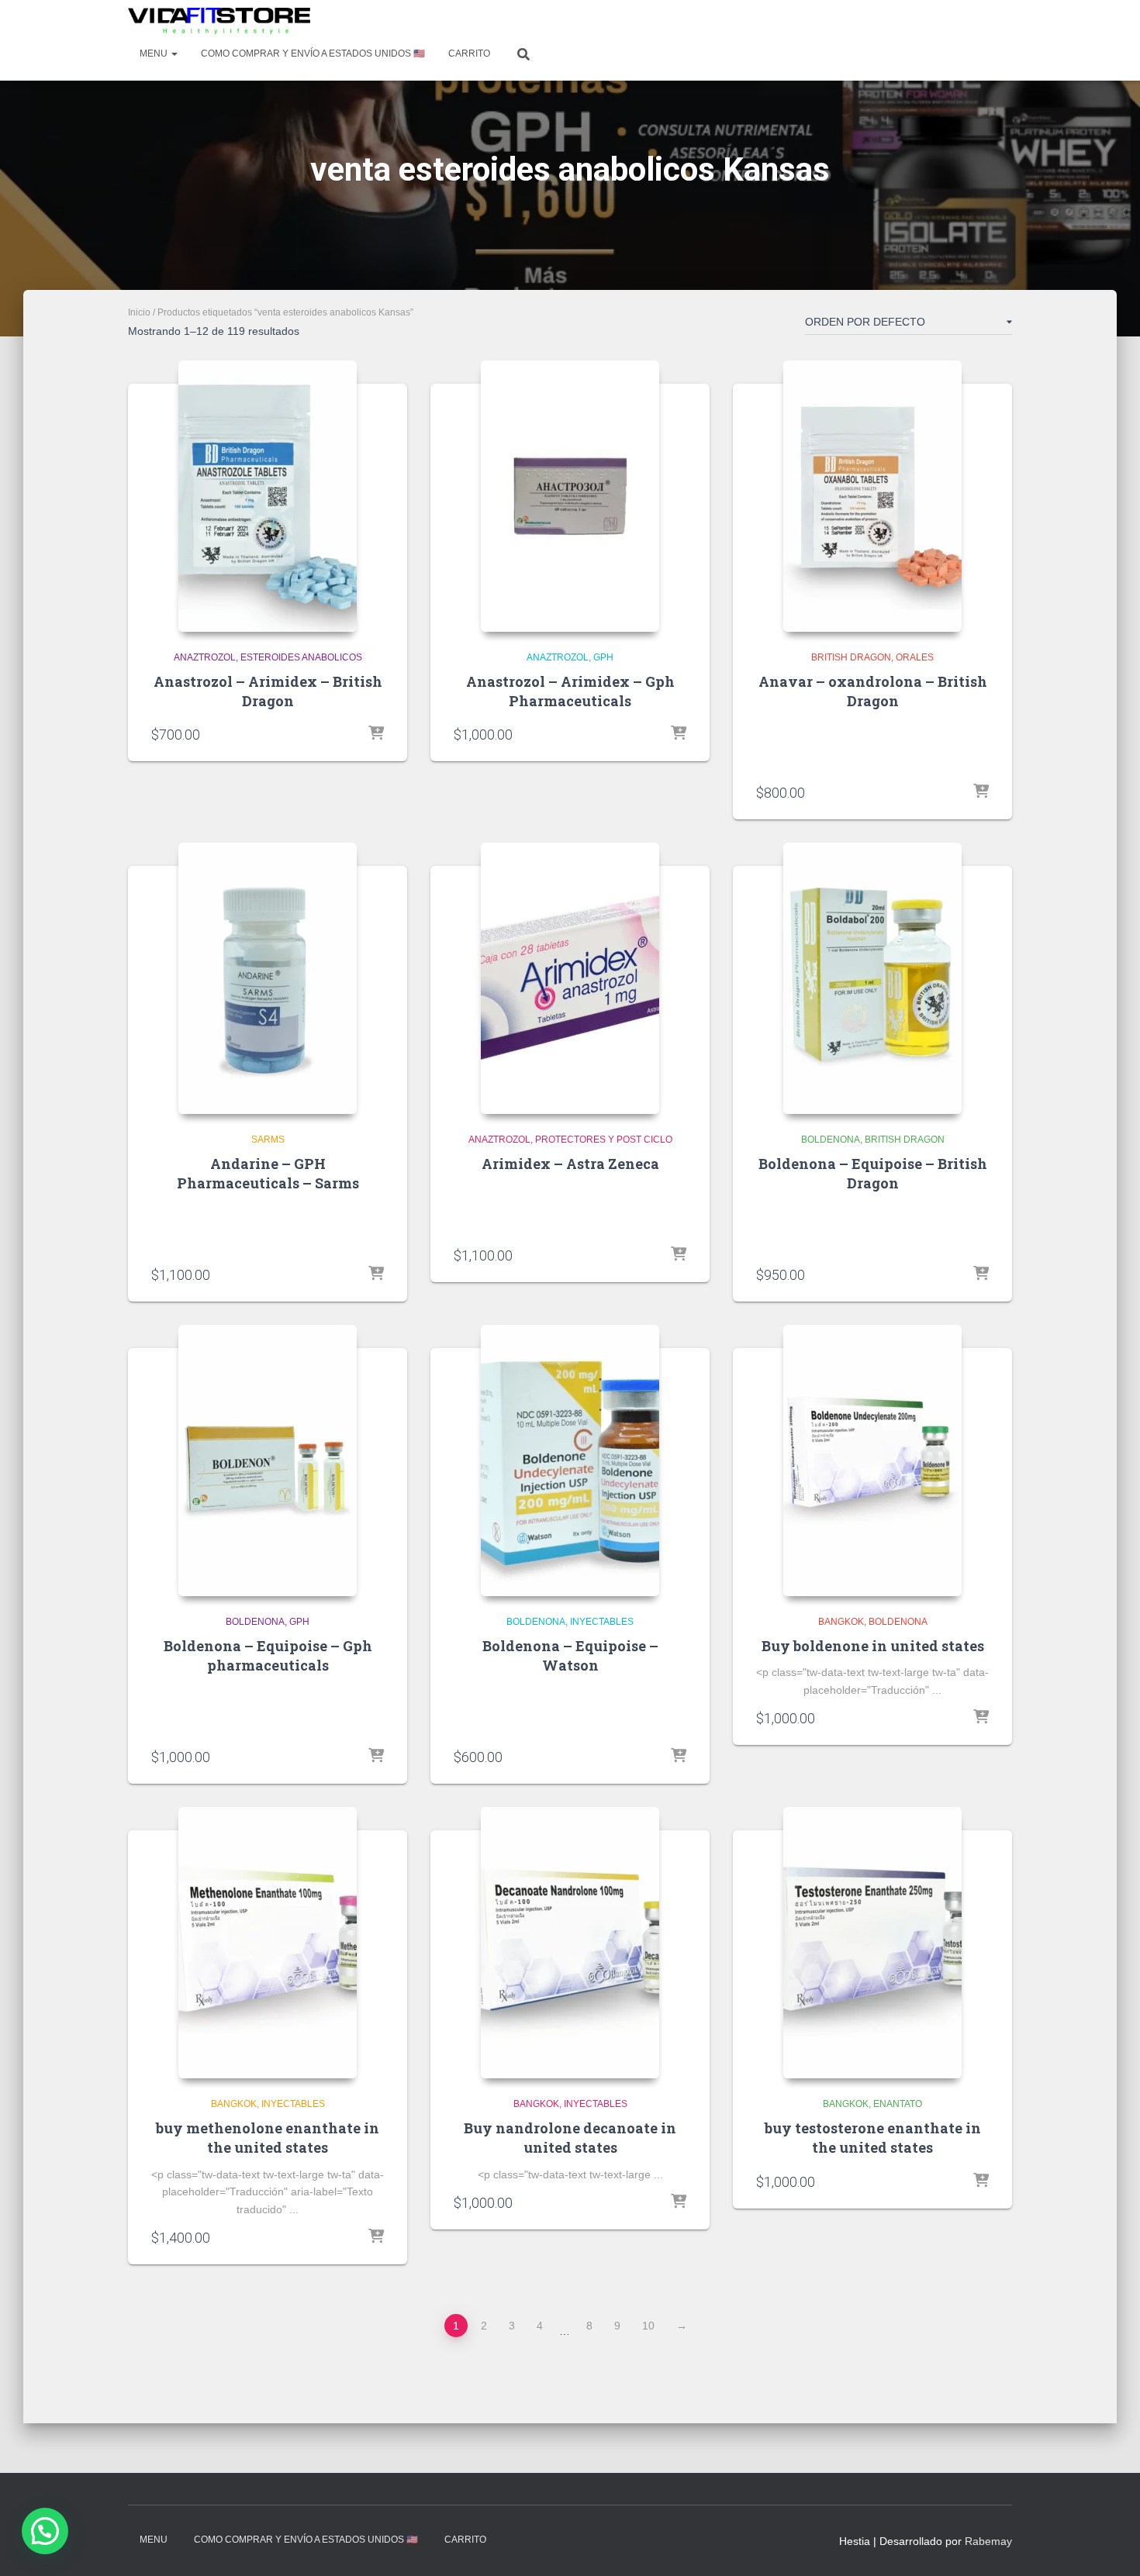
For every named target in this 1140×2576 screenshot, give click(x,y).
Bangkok (841, 1622)
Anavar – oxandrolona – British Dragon (873, 691)
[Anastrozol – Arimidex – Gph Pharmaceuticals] (570, 496)
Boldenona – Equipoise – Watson (570, 1655)
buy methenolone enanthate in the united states (268, 2138)
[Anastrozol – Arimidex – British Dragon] (268, 496)
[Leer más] (679, 1255)
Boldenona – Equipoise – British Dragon (873, 1173)
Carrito (469, 53)
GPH (603, 657)
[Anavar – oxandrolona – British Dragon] (872, 496)
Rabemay (988, 2541)
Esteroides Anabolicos (301, 657)
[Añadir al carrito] (376, 734)
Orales (915, 657)
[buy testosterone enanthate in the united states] (872, 1943)
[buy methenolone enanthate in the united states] (268, 1943)
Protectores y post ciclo (604, 1140)
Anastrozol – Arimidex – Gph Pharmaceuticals (570, 691)
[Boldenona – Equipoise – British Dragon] (872, 978)
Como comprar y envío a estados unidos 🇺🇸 (313, 53)
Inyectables (602, 1622)
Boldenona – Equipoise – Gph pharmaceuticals (268, 1655)
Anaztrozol (205, 657)
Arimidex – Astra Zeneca (570, 1164)
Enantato (898, 2104)
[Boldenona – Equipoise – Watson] (570, 1460)
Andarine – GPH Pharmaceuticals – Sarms (268, 1173)
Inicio (139, 312)
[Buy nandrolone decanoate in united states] (570, 1943)
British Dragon (851, 657)
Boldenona (831, 1140)
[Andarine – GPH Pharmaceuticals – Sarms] (268, 978)
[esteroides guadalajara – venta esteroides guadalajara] (219, 21)
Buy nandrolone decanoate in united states (570, 2138)
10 (648, 2326)
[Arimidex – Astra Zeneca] (570, 978)
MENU (155, 53)
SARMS (268, 1140)
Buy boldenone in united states (873, 1646)
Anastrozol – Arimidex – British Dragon (268, 691)
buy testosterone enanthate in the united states (873, 2138)
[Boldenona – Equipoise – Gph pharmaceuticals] (268, 1460)
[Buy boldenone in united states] (872, 1460)
